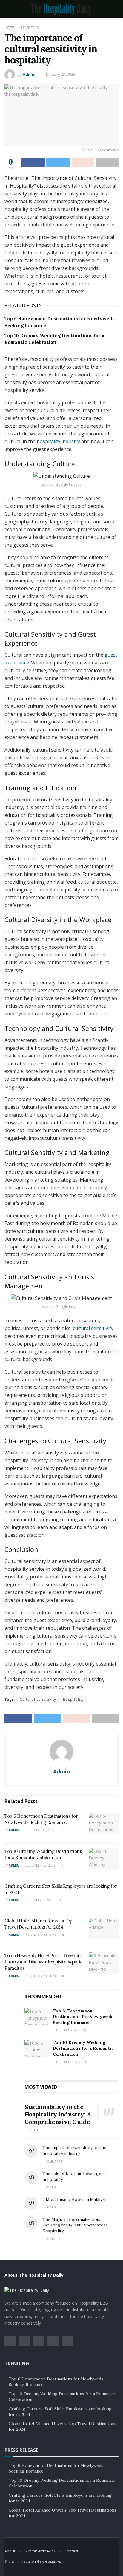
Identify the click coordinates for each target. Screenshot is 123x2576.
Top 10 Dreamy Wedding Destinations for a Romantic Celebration (83, 2048)
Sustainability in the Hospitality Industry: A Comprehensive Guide (58, 2114)
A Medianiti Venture (44, 2562)
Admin (29, 74)
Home (10, 27)
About (10, 2551)
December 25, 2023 (40, 1830)
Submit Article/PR (40, 2551)
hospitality (73, 1699)
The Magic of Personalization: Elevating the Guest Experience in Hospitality (75, 2225)
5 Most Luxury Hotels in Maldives (74, 2199)
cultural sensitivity (93, 1328)
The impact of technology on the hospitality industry (74, 2150)
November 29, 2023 (40, 1976)
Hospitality (30, 27)
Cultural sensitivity (38, 1699)
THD (21, 2562)
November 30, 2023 (40, 1935)
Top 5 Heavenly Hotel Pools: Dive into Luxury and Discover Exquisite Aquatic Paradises (43, 1962)
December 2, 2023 (39, 1900)
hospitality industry (58, 441)
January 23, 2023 (61, 74)
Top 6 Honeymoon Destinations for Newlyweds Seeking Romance (83, 2017)
